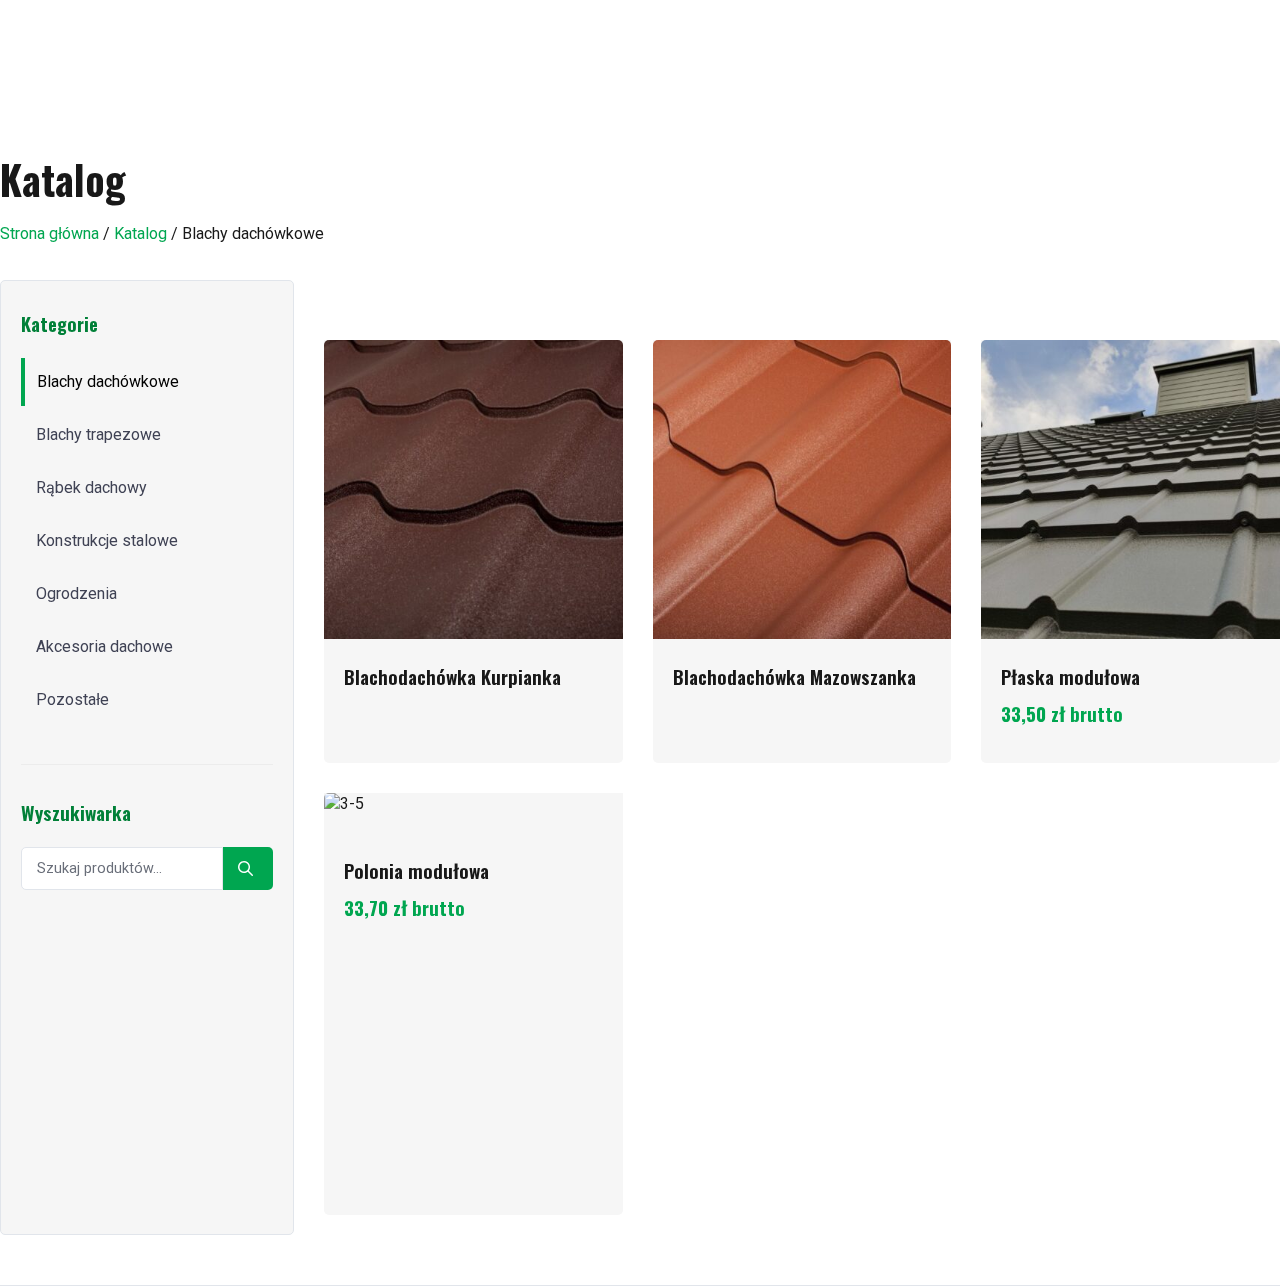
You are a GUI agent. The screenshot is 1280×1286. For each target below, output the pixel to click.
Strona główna (49, 233)
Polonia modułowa (416, 870)
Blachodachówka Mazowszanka (794, 676)
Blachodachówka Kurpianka (452, 676)
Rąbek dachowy (91, 487)
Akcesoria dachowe (104, 646)
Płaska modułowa (1070, 676)
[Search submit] (248, 868)
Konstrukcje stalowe (107, 540)
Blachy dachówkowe (108, 381)
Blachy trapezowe (98, 434)
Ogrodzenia (76, 593)
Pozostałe (72, 699)
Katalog (140, 233)
